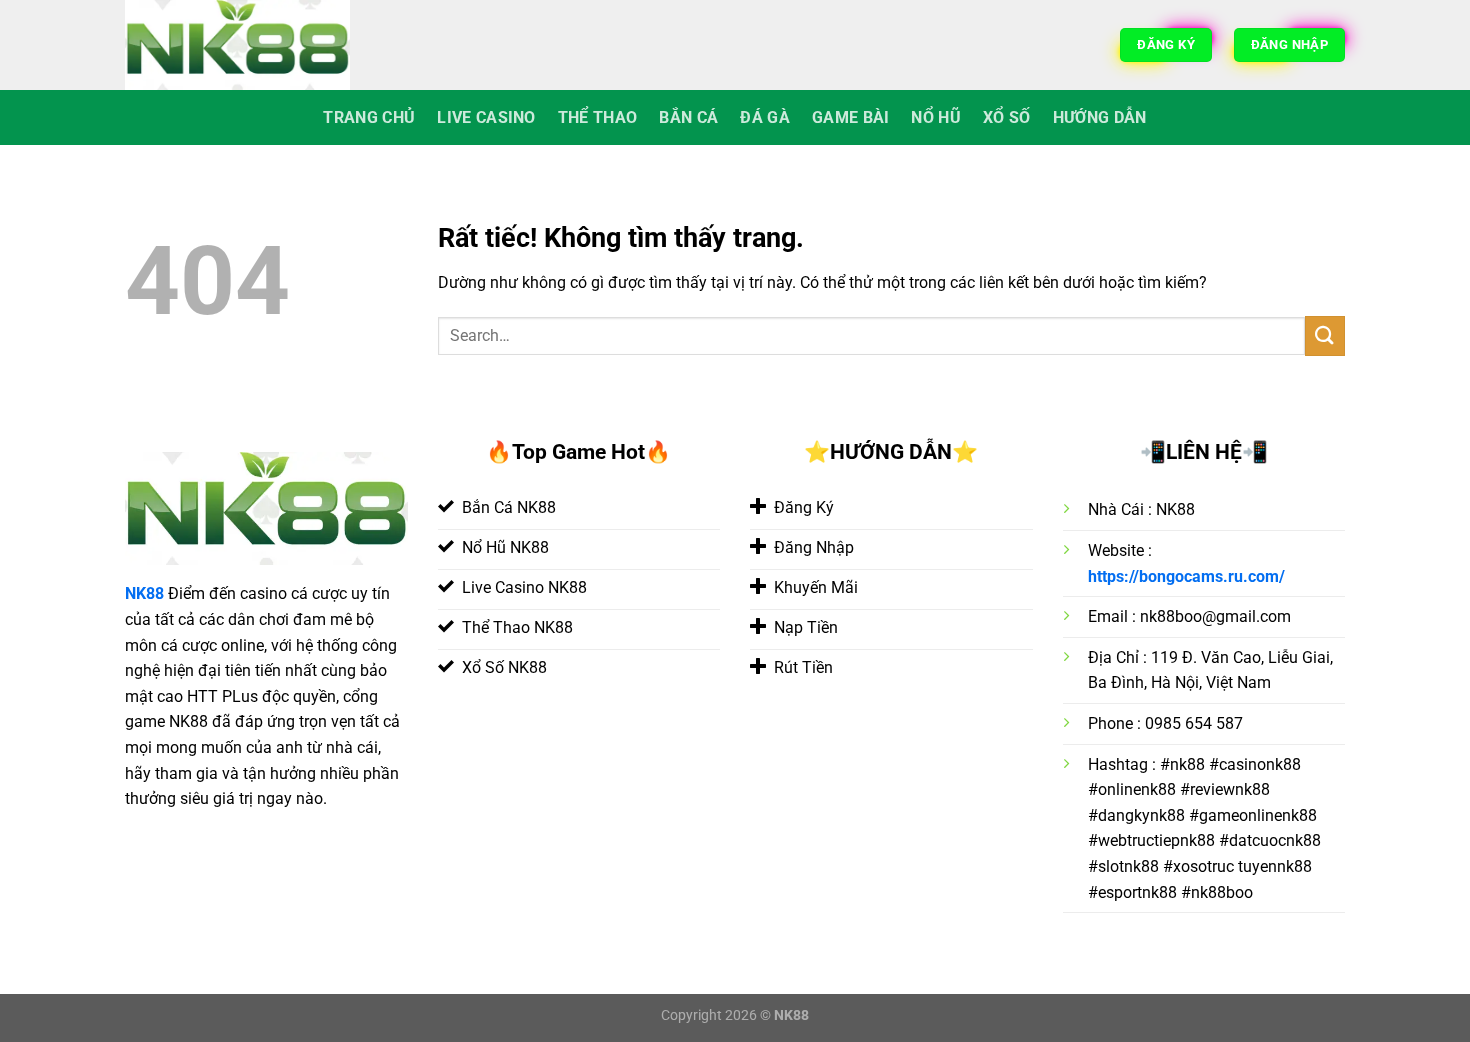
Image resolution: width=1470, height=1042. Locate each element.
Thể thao (598, 117)
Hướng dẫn (1100, 117)
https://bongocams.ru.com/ (1186, 576)
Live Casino (486, 117)
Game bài (851, 117)
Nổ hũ (936, 117)
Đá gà (765, 117)
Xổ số (1007, 117)
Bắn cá (688, 117)
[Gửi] (1325, 335)
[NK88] (244, 45)
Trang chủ (369, 117)
